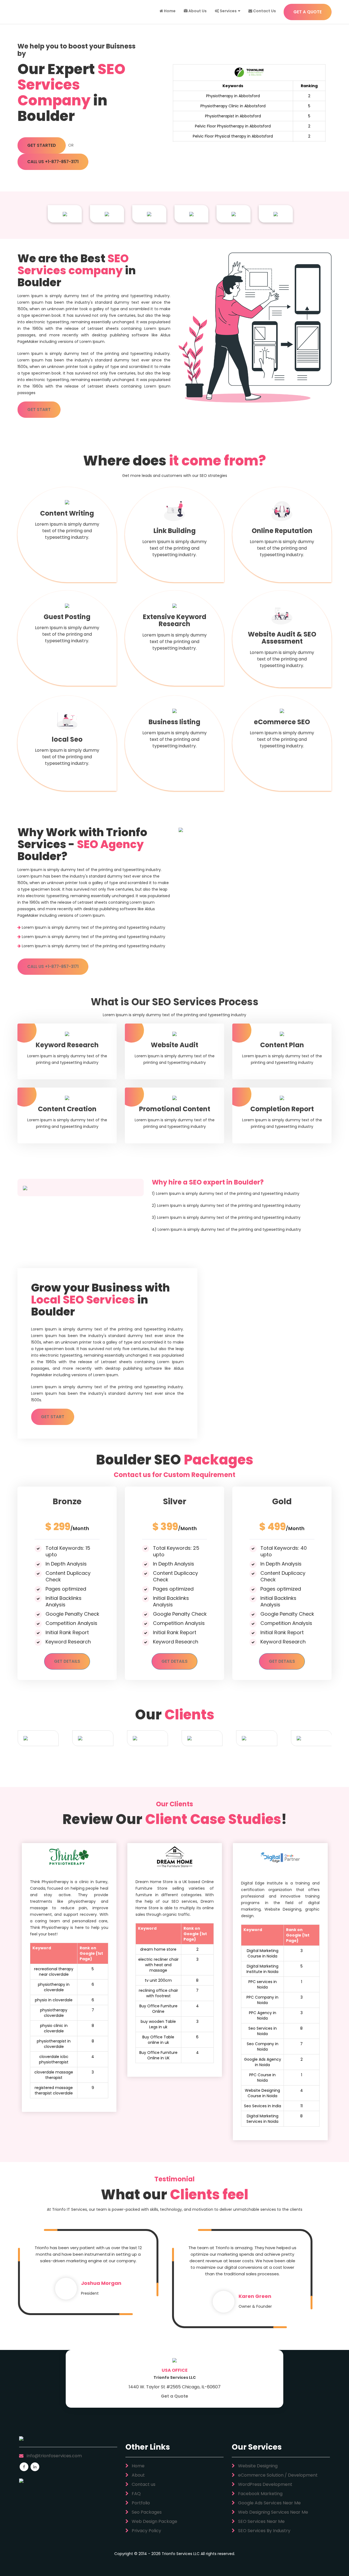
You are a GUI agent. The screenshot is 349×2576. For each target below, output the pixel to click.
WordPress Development (265, 2484)
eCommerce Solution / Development (277, 2475)
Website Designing (257, 2466)
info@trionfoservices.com (54, 2456)
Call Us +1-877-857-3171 (53, 162)
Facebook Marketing (260, 2494)
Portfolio (140, 2503)
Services (228, 11)
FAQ (136, 2494)
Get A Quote (308, 12)
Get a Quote (174, 2396)
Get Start (39, 409)
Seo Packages (146, 2512)
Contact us (143, 2484)
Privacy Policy (146, 2531)
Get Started (42, 145)
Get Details (67, 1661)
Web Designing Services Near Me (273, 2512)
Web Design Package (154, 2521)
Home (169, 11)
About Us (197, 11)
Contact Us (264, 11)
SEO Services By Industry (264, 2531)
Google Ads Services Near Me (269, 2503)
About (138, 2475)
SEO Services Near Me (261, 2521)
